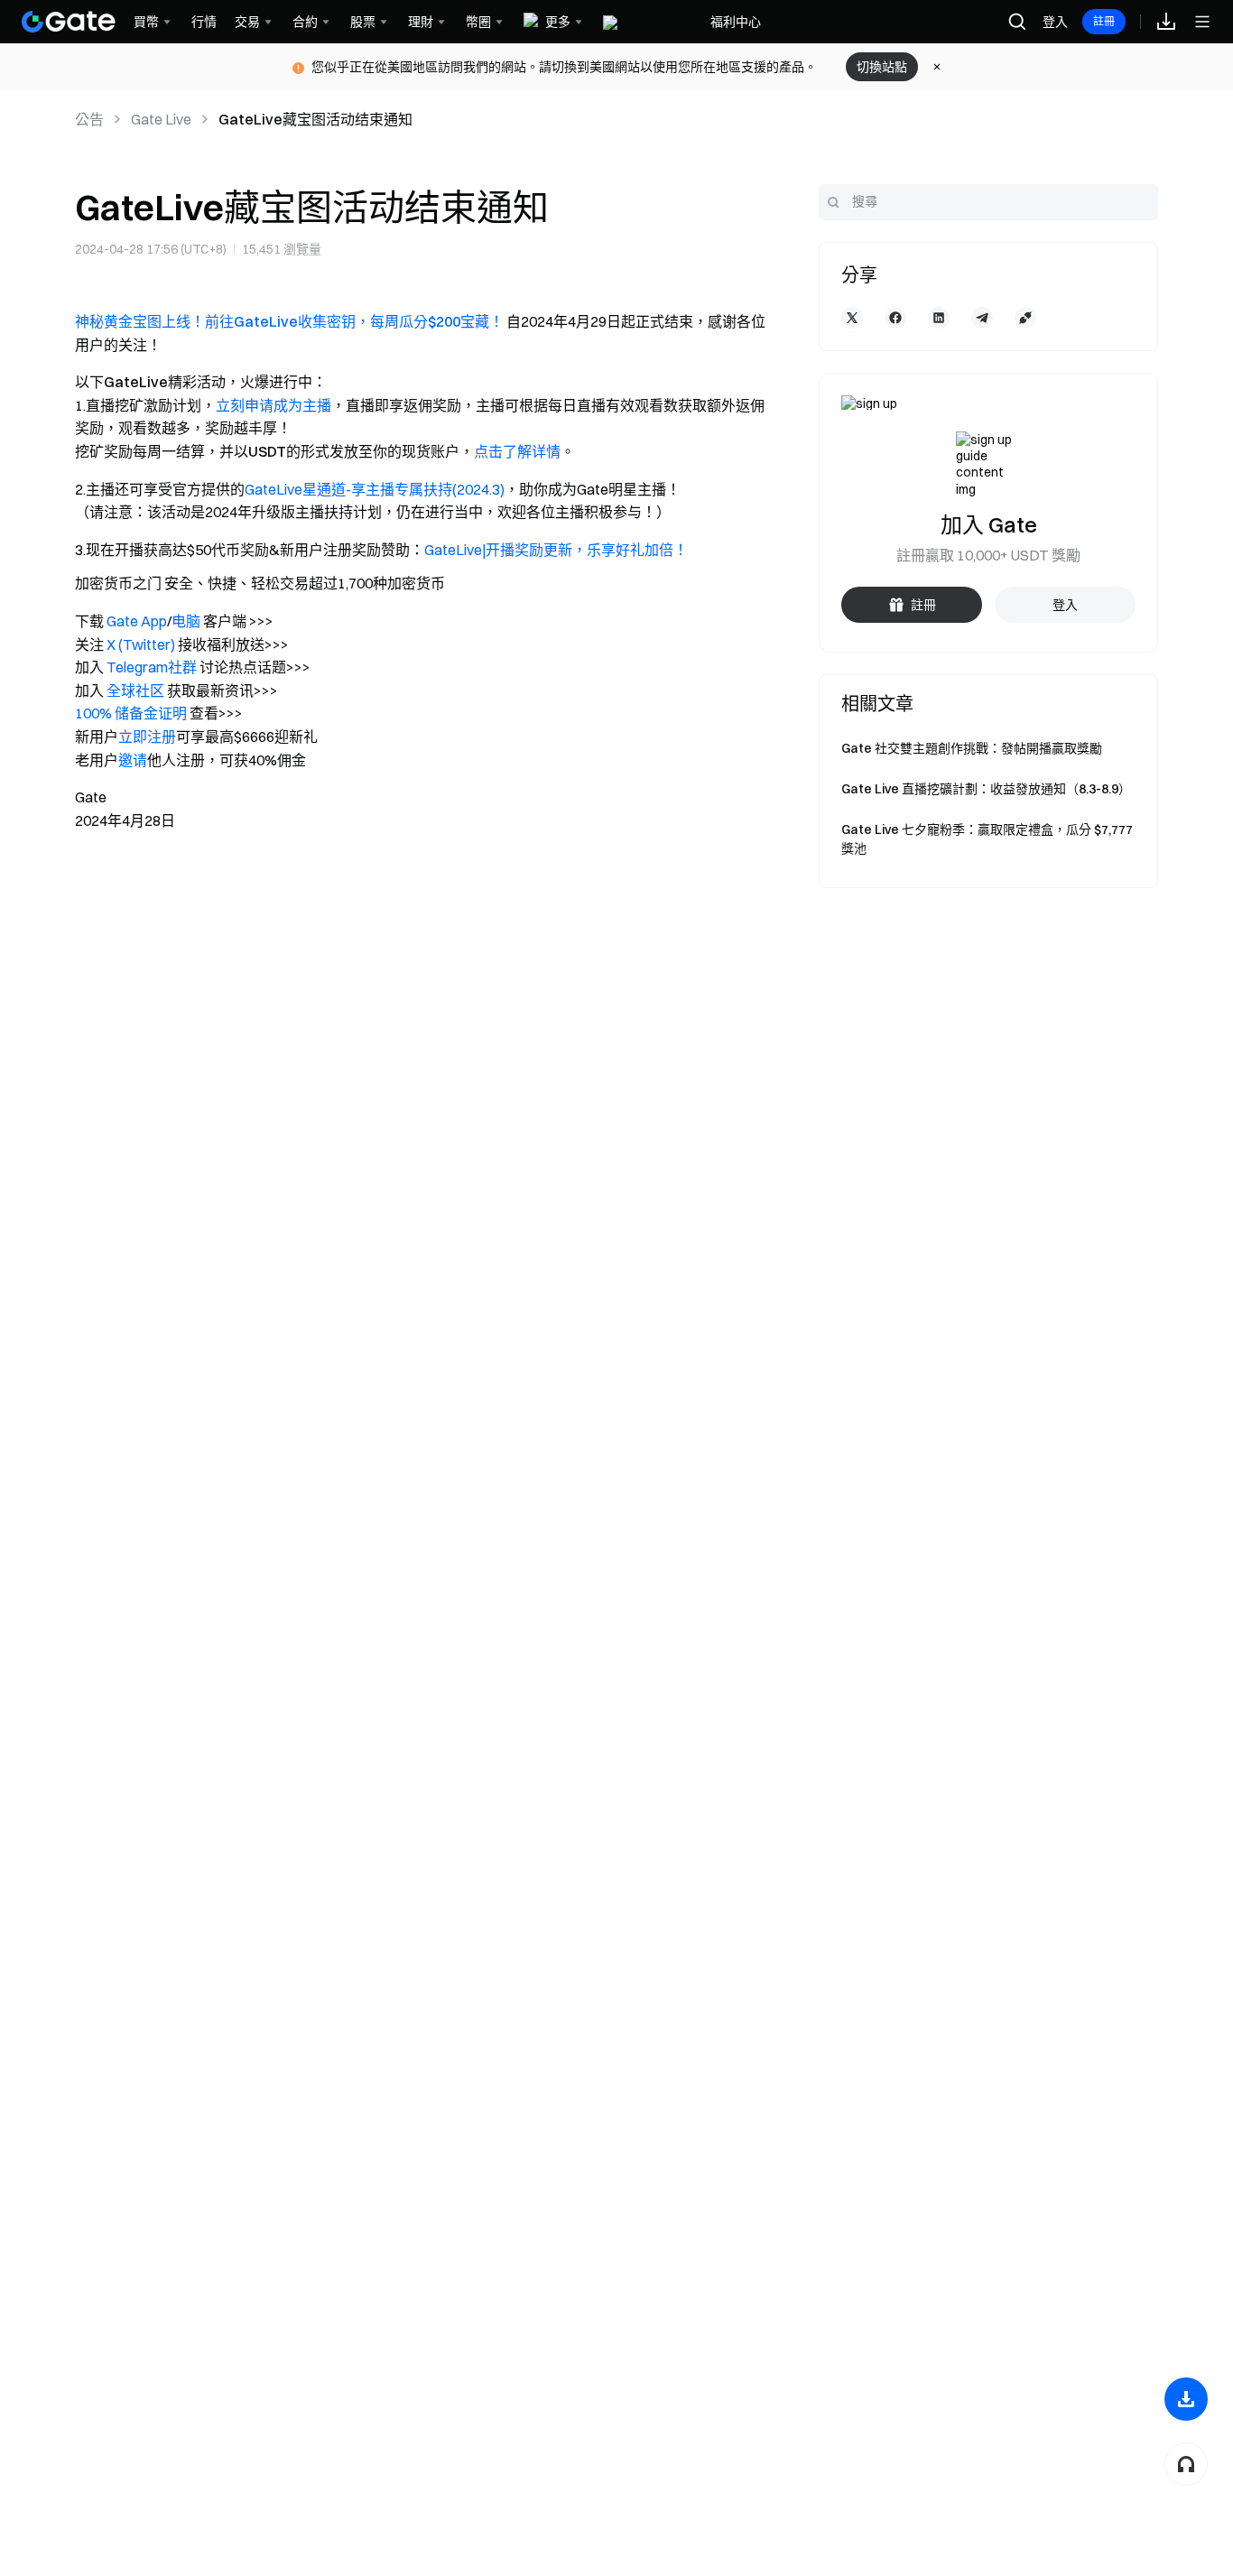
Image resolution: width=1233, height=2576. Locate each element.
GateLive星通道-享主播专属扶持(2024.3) (375, 489)
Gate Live (161, 119)
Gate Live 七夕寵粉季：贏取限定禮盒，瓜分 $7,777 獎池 (987, 839)
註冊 (1104, 21)
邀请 (133, 760)
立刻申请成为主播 (273, 405)
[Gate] (69, 22)
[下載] (1186, 2399)
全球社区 (135, 690)
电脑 (186, 621)
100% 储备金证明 (131, 713)
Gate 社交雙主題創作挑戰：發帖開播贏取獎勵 (972, 748)
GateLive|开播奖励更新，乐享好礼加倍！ (556, 550)
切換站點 (882, 67)
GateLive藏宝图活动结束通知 (315, 119)
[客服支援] (1186, 2464)
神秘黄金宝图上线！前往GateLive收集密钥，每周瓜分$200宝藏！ (289, 321)
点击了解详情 (517, 451)
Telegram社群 (152, 667)
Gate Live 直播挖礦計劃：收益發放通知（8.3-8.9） (986, 789)
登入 (1055, 22)
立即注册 (147, 737)
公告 (89, 119)
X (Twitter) (141, 644)
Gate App (137, 621)
